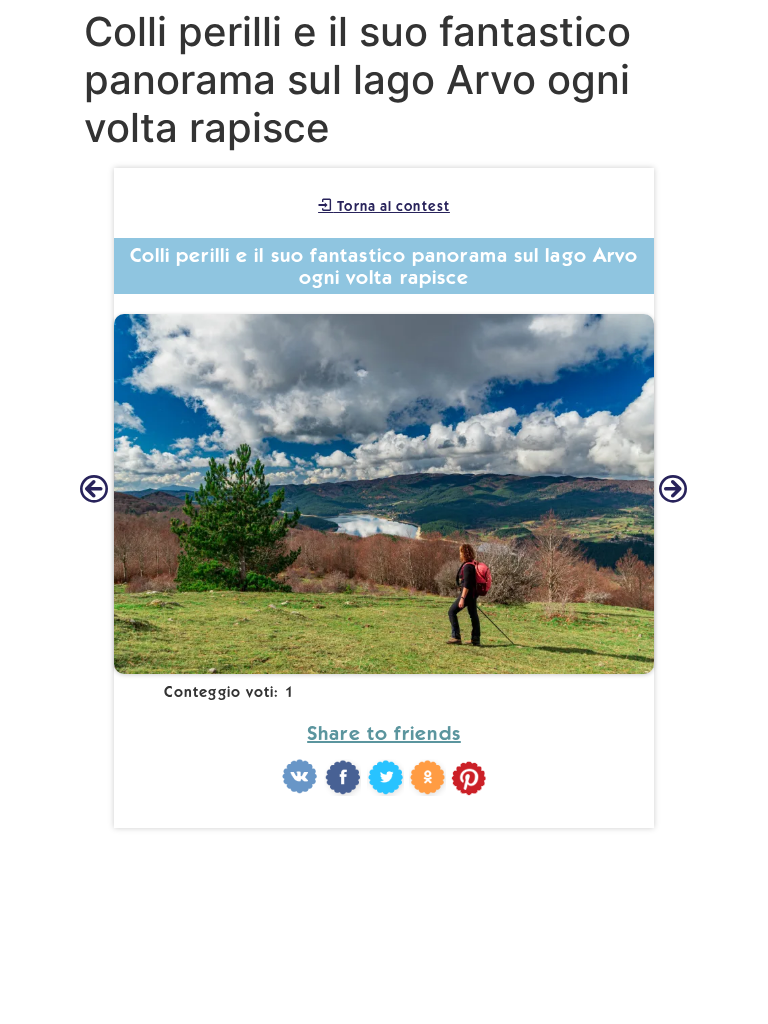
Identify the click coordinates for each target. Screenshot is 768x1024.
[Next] (673, 491)
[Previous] (94, 491)
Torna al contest (391, 206)
